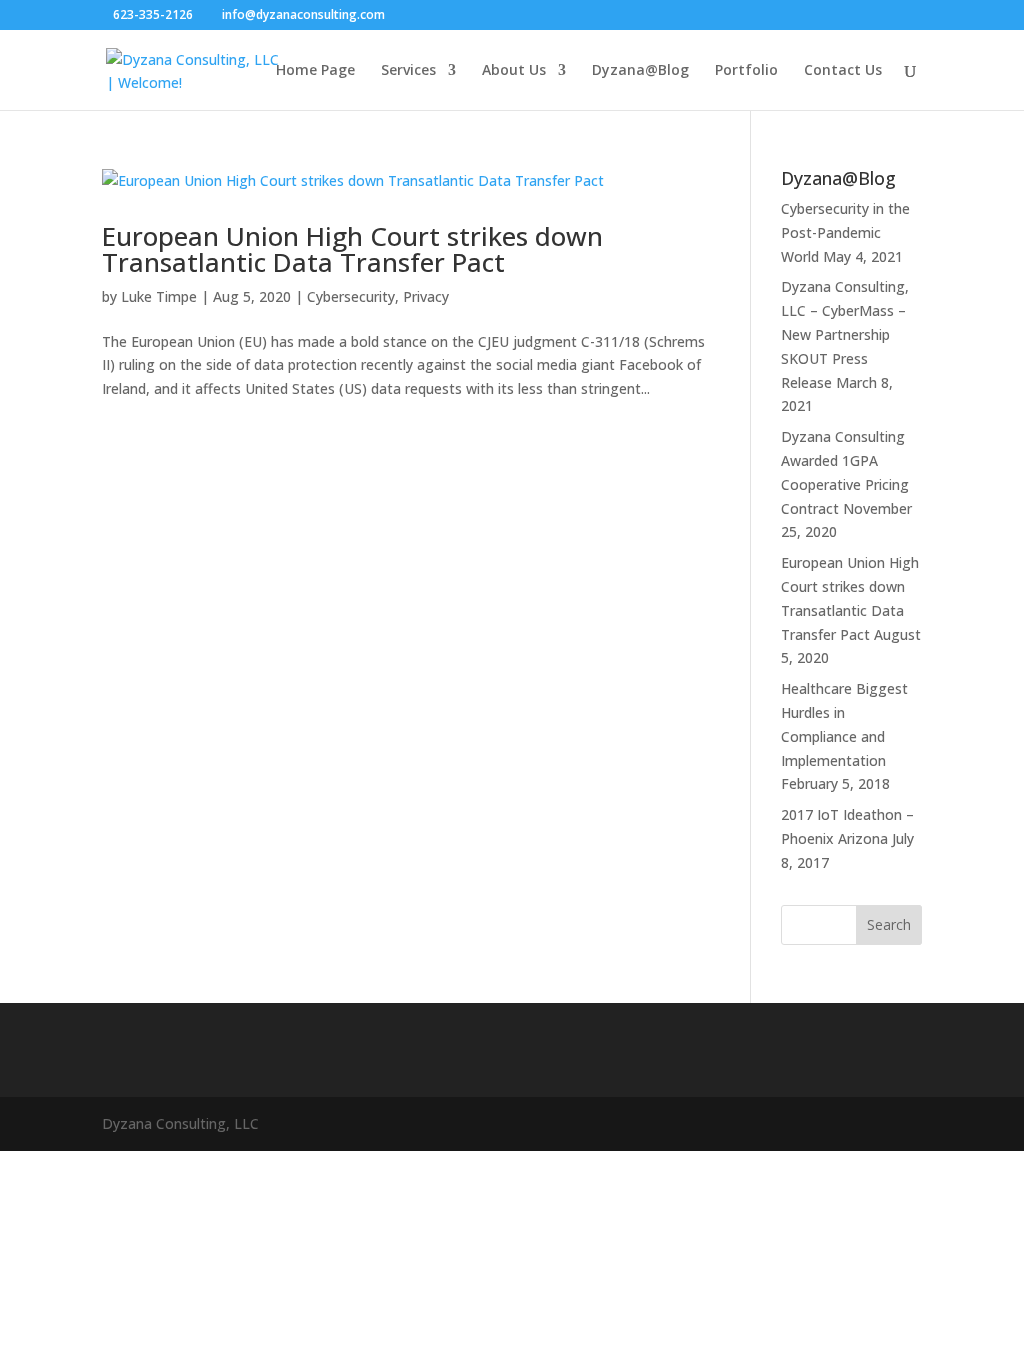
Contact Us (843, 71)
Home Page (315, 71)
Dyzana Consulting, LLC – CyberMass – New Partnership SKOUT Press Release (845, 334)
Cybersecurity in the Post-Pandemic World (845, 232)
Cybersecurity (351, 296)
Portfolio (746, 71)
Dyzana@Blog (640, 71)
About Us (514, 71)
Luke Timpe (159, 296)
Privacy (426, 296)
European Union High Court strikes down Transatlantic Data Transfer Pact (352, 249)
